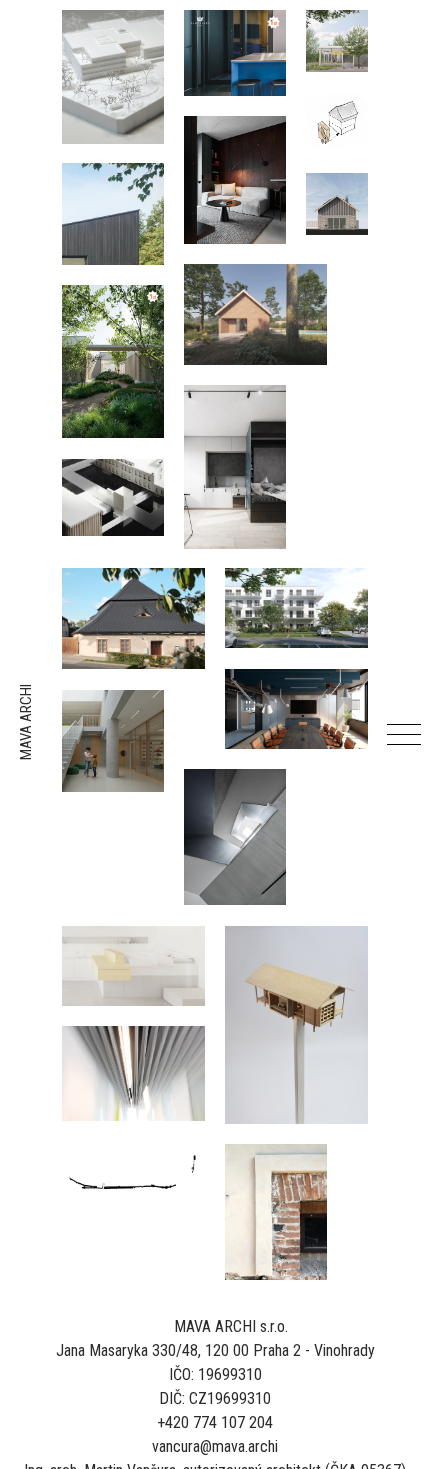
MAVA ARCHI (26, 723)
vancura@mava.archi (215, 1446)
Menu (404, 735)
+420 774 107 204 (215, 1422)
